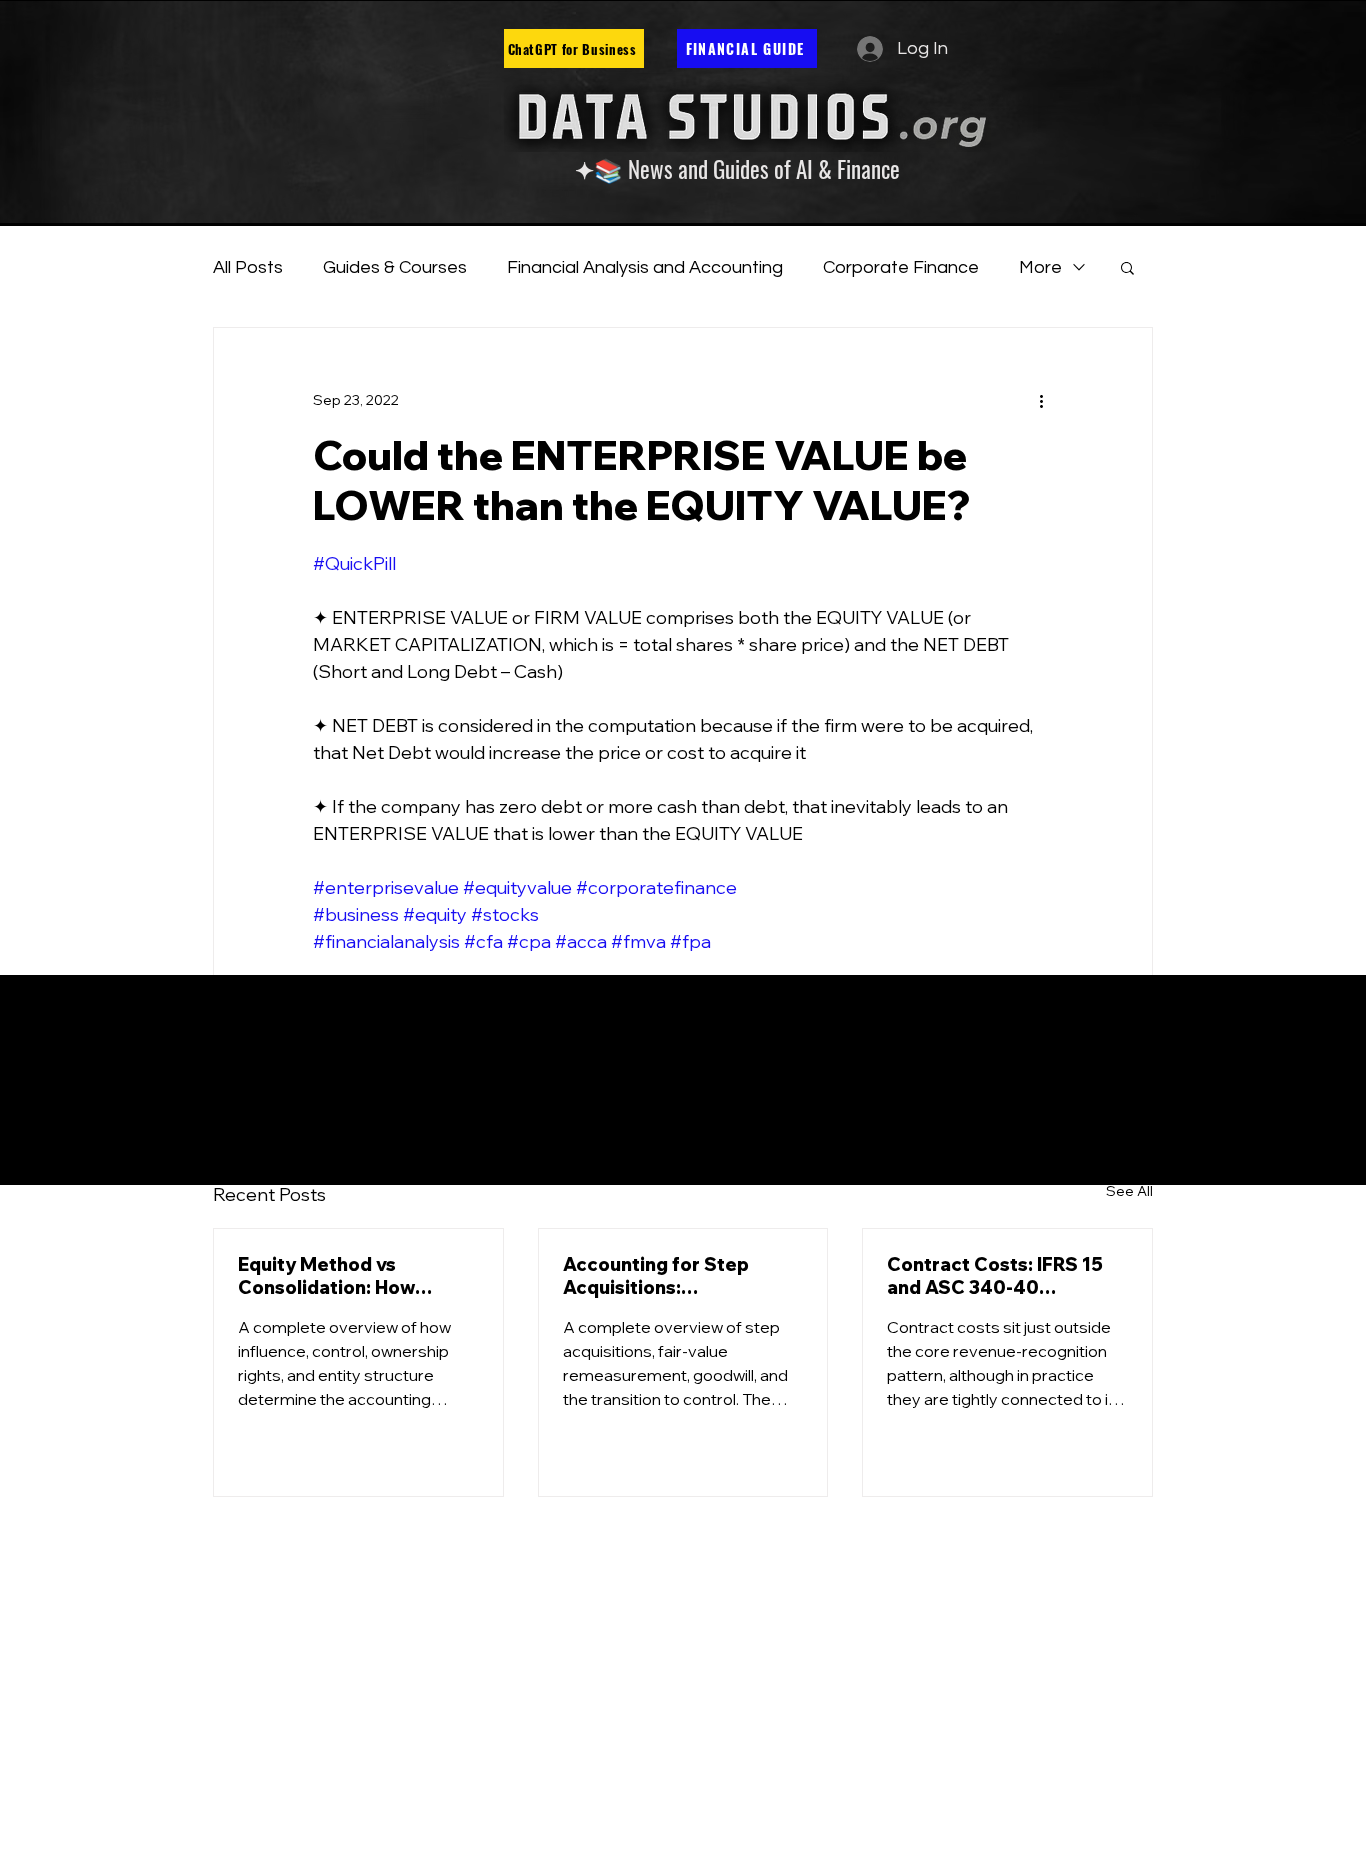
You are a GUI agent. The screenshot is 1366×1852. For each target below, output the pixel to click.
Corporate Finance (901, 267)
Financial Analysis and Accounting (645, 267)
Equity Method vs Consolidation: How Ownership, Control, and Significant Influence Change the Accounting (348, 1276)
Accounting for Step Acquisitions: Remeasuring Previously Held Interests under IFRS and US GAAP (679, 1276)
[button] (1127, 267)
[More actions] (1041, 400)
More (1040, 267)
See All (1129, 1191)
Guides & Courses (395, 267)
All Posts (248, 267)
